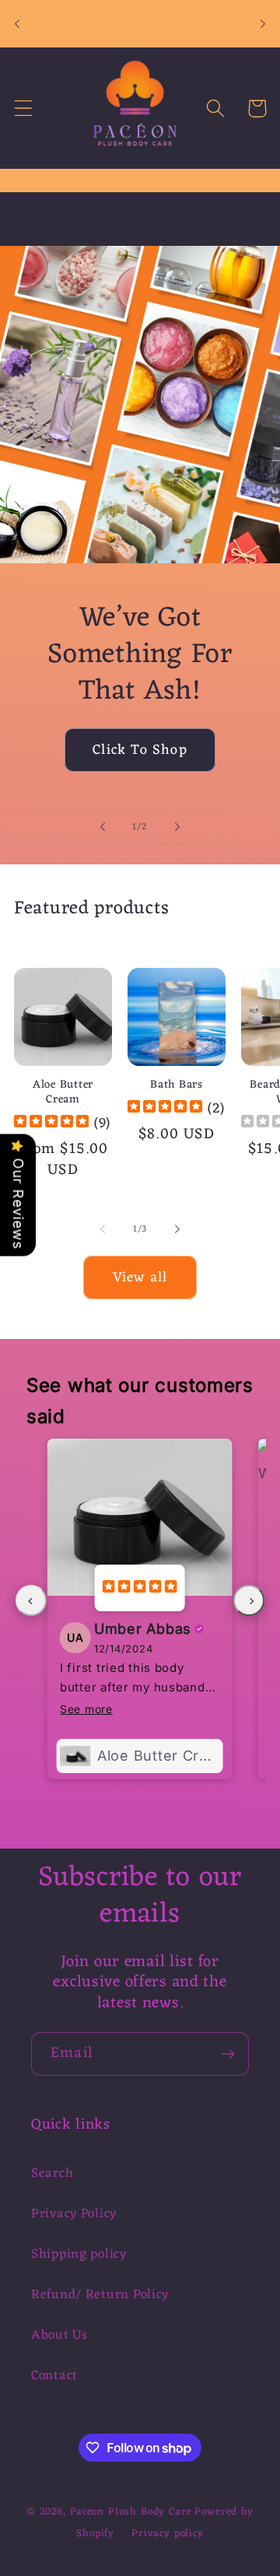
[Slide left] (103, 1229)
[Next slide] (177, 827)
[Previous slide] (103, 827)
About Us (59, 2336)
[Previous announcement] (17, 24)
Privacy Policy (74, 2214)
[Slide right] (177, 1229)
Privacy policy (168, 2534)
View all (140, 1277)
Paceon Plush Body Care (131, 2512)
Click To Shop (140, 750)
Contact (54, 2376)
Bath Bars (176, 1086)
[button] (24, 109)
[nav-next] (249, 1600)
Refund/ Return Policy (100, 2295)
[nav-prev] (31, 1600)
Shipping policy (79, 2255)
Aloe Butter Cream (63, 1093)
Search (52, 2174)
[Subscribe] (227, 2054)
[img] (51, 1123)
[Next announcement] (263, 24)
